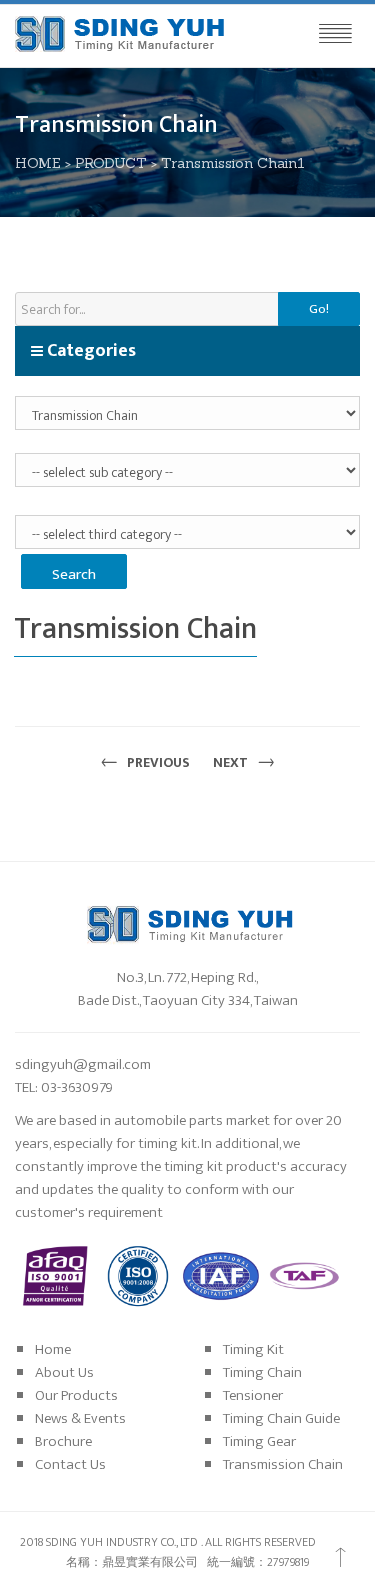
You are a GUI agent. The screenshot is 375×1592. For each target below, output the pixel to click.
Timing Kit (253, 1349)
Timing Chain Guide (281, 1418)
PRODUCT (111, 163)
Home (53, 1349)
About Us (64, 1372)
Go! (319, 309)
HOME (38, 163)
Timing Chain (262, 1372)
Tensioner (253, 1395)
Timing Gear (259, 1441)
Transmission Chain (283, 1464)
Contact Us (70, 1464)
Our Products (76, 1395)
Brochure (63, 1441)
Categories (89, 351)
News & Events (80, 1418)
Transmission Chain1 (233, 163)
